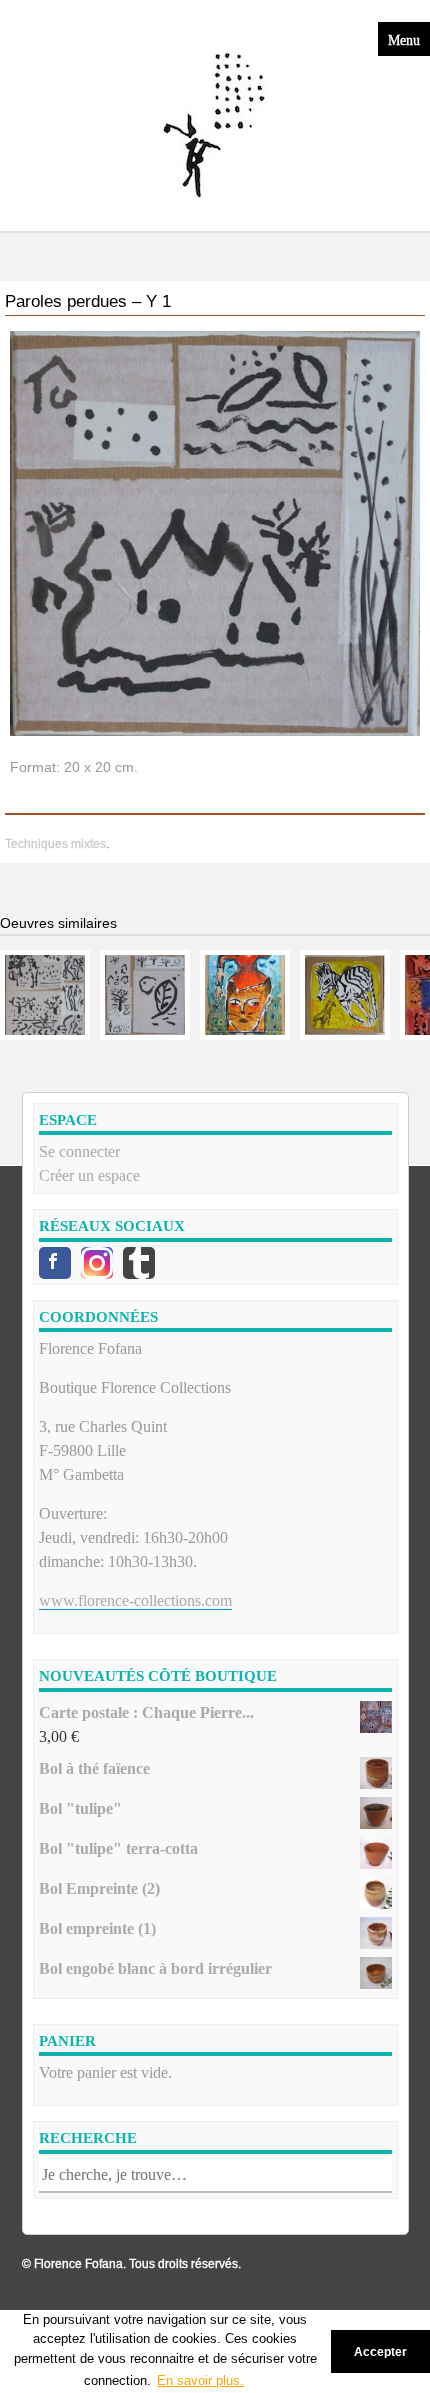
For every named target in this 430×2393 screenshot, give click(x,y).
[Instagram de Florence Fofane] (97, 1263)
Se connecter (79, 1151)
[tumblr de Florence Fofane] (139, 1263)
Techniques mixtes (55, 844)
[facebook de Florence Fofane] (55, 1263)
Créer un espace (89, 1175)
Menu (404, 39)
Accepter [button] (380, 2351)
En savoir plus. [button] (200, 2380)
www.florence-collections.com (135, 1600)
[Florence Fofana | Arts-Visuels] (215, 126)
